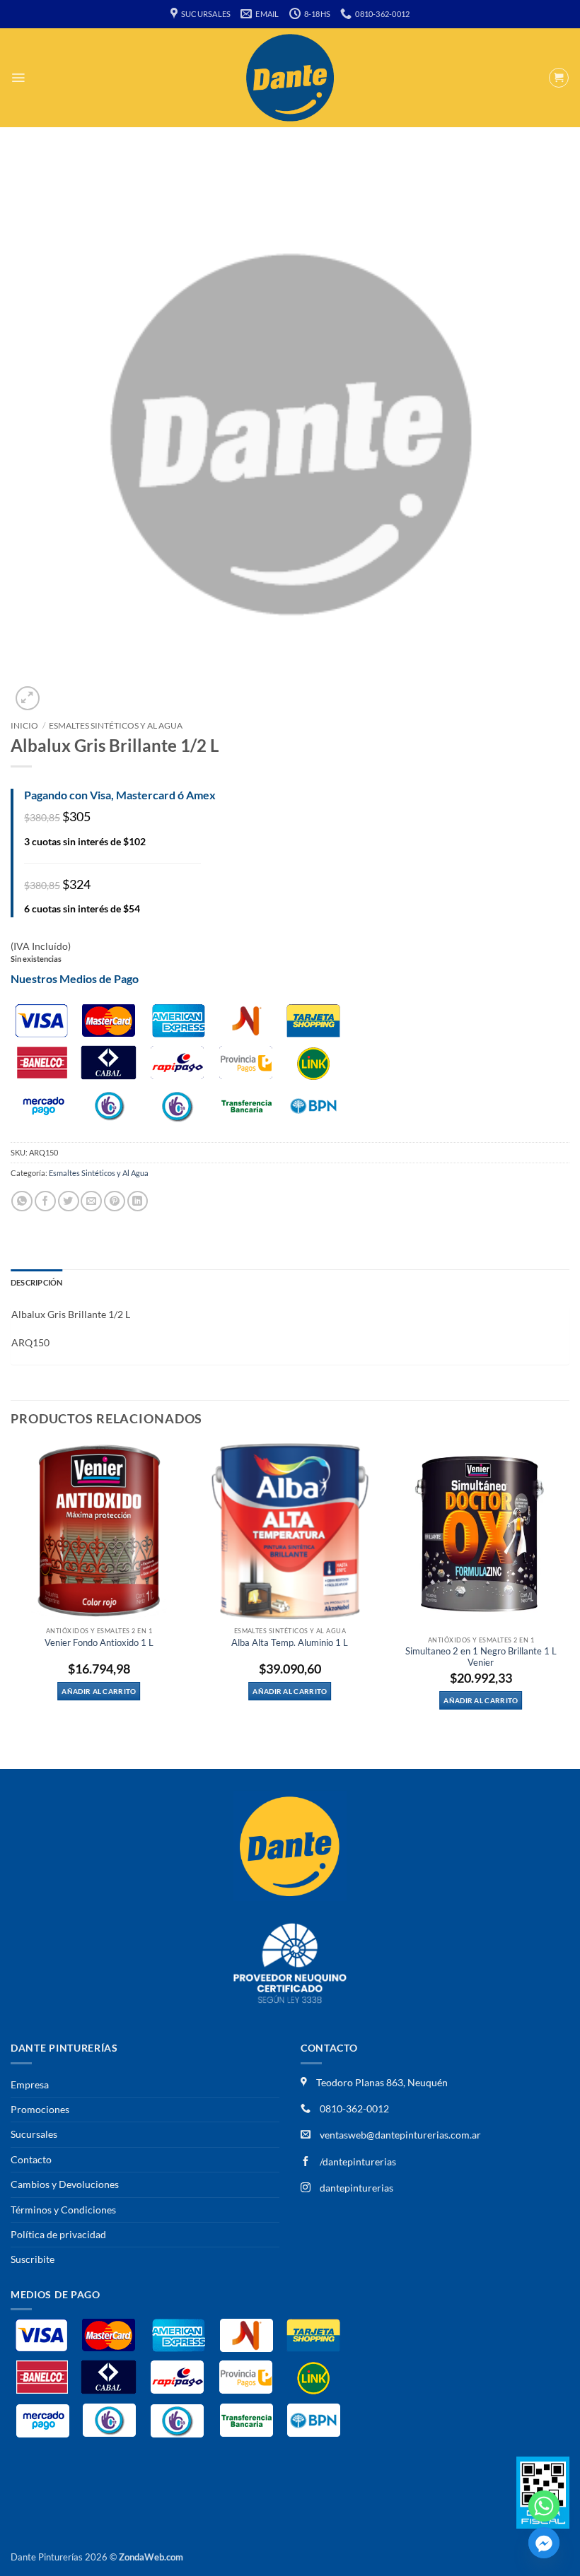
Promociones (40, 2109)
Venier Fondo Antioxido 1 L (99, 1643)
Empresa (30, 2084)
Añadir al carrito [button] (99, 1691)
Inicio (24, 725)
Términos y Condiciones (63, 2210)
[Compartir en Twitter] (69, 1201)
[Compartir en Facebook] (45, 1201)
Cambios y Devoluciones (65, 2184)
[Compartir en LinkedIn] (138, 1201)
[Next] (569, 1605)
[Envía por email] (91, 1201)
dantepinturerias (355, 2188)
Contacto (31, 2159)
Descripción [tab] (36, 1282)
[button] (18, 78)
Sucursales (34, 2134)
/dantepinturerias (357, 2162)
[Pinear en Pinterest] (115, 1201)
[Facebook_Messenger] (544, 2543)
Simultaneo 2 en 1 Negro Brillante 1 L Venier (481, 1657)
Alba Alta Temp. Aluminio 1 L (290, 1643)
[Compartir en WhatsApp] (22, 1201)
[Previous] (11, 1605)
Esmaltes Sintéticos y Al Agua (116, 725)
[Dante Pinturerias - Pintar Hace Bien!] (290, 78)
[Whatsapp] (544, 2506)
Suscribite (33, 2259)
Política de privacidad (58, 2234)
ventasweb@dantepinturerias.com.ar (400, 2135)
